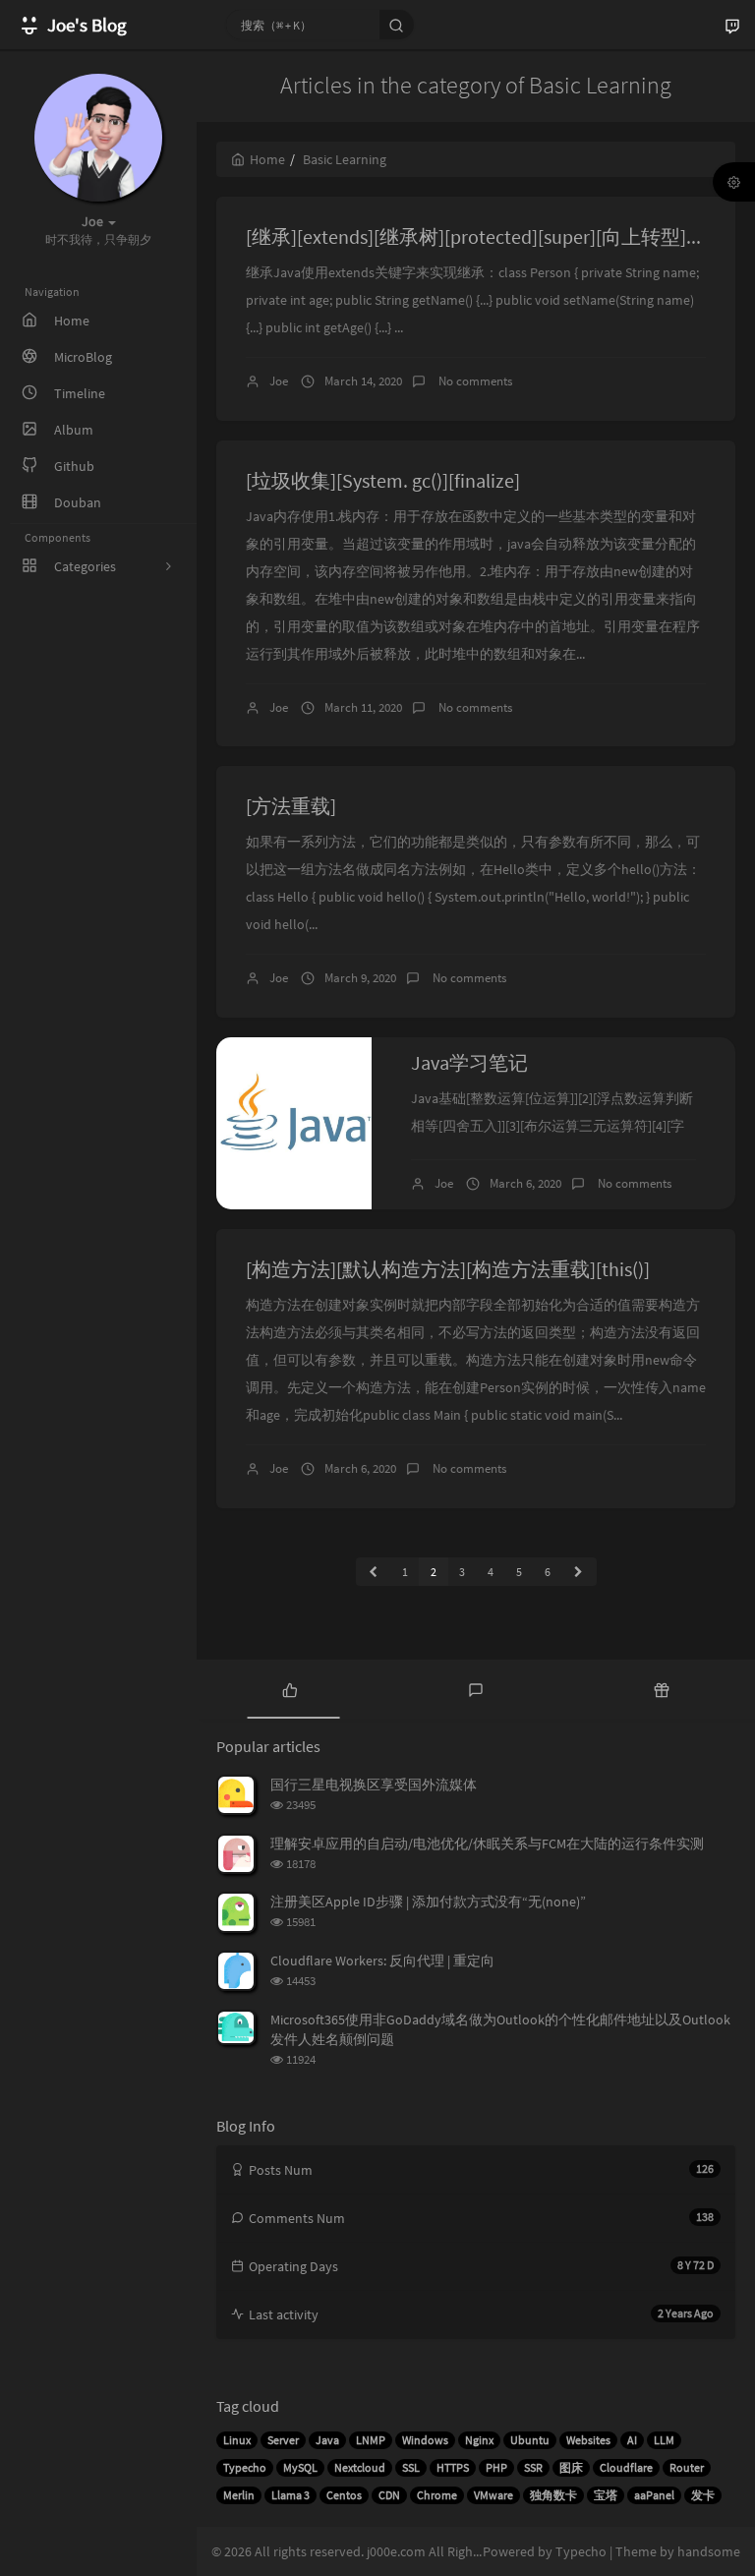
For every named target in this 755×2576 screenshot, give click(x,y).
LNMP (371, 2440)
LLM (664, 2440)
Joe (279, 381)
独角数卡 (553, 2495)
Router (687, 2467)
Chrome (437, 2495)
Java (327, 2440)
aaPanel (654, 2495)
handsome (709, 2551)
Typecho (245, 2467)
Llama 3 (290, 2495)
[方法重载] (291, 806)
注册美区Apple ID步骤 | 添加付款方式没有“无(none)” (428, 1902)
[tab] (290, 1689)
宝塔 (606, 2495)
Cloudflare (626, 2467)
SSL (411, 2467)
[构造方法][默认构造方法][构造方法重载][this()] (448, 1269)
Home (267, 159)
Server (283, 2440)
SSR (533, 2467)
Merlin (239, 2495)
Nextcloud (360, 2467)
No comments (474, 381)
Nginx (479, 2440)
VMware (494, 2495)
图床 (571, 2467)
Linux (237, 2440)
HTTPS (453, 2467)
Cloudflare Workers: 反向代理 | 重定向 (382, 1961)
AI (632, 2440)
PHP (496, 2467)
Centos (344, 2495)
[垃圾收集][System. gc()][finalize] (383, 480)
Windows (425, 2440)
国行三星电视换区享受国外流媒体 (374, 1785)
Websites (588, 2440)
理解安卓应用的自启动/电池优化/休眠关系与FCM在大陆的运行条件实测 (487, 1844)
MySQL (300, 2467)
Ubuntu (530, 2440)
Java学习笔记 (469, 1062)
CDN (389, 2495)
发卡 (703, 2495)
